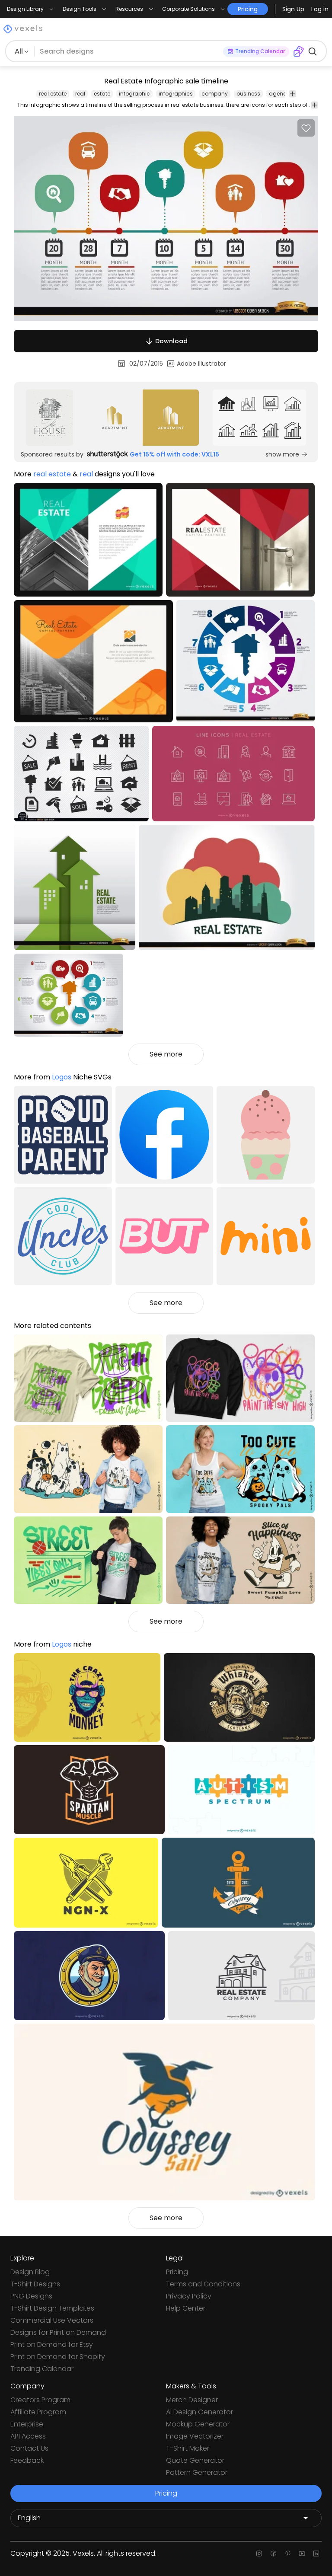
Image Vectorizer (195, 2436)
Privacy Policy (189, 2296)
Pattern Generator (197, 2472)
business (248, 94)
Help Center (186, 2308)
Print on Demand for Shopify (58, 2357)
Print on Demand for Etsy (52, 2345)
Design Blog (30, 2272)
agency (279, 94)
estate (102, 94)
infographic (134, 94)
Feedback (27, 2460)
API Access (28, 2436)
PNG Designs (31, 2296)
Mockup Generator (198, 2424)
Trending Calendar (42, 2369)
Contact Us (29, 2448)
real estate (53, 94)
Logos (62, 1077)
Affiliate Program (38, 2412)
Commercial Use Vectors (52, 2320)
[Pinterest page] (288, 2554)
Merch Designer (192, 2400)
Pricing (177, 2272)
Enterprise (27, 2424)
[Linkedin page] (316, 2554)
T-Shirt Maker (188, 2448)
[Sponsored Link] (49, 418)
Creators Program (40, 2400)
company (215, 94)
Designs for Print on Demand (58, 2332)
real (80, 94)
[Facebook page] (273, 2554)
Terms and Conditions (203, 2284)
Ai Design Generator (200, 2412)
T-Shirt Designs (35, 2284)
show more (282, 454)
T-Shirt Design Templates (52, 2308)
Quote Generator (195, 2460)
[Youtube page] (302, 2554)
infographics (176, 94)
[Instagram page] (259, 2554)
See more (166, 1054)
